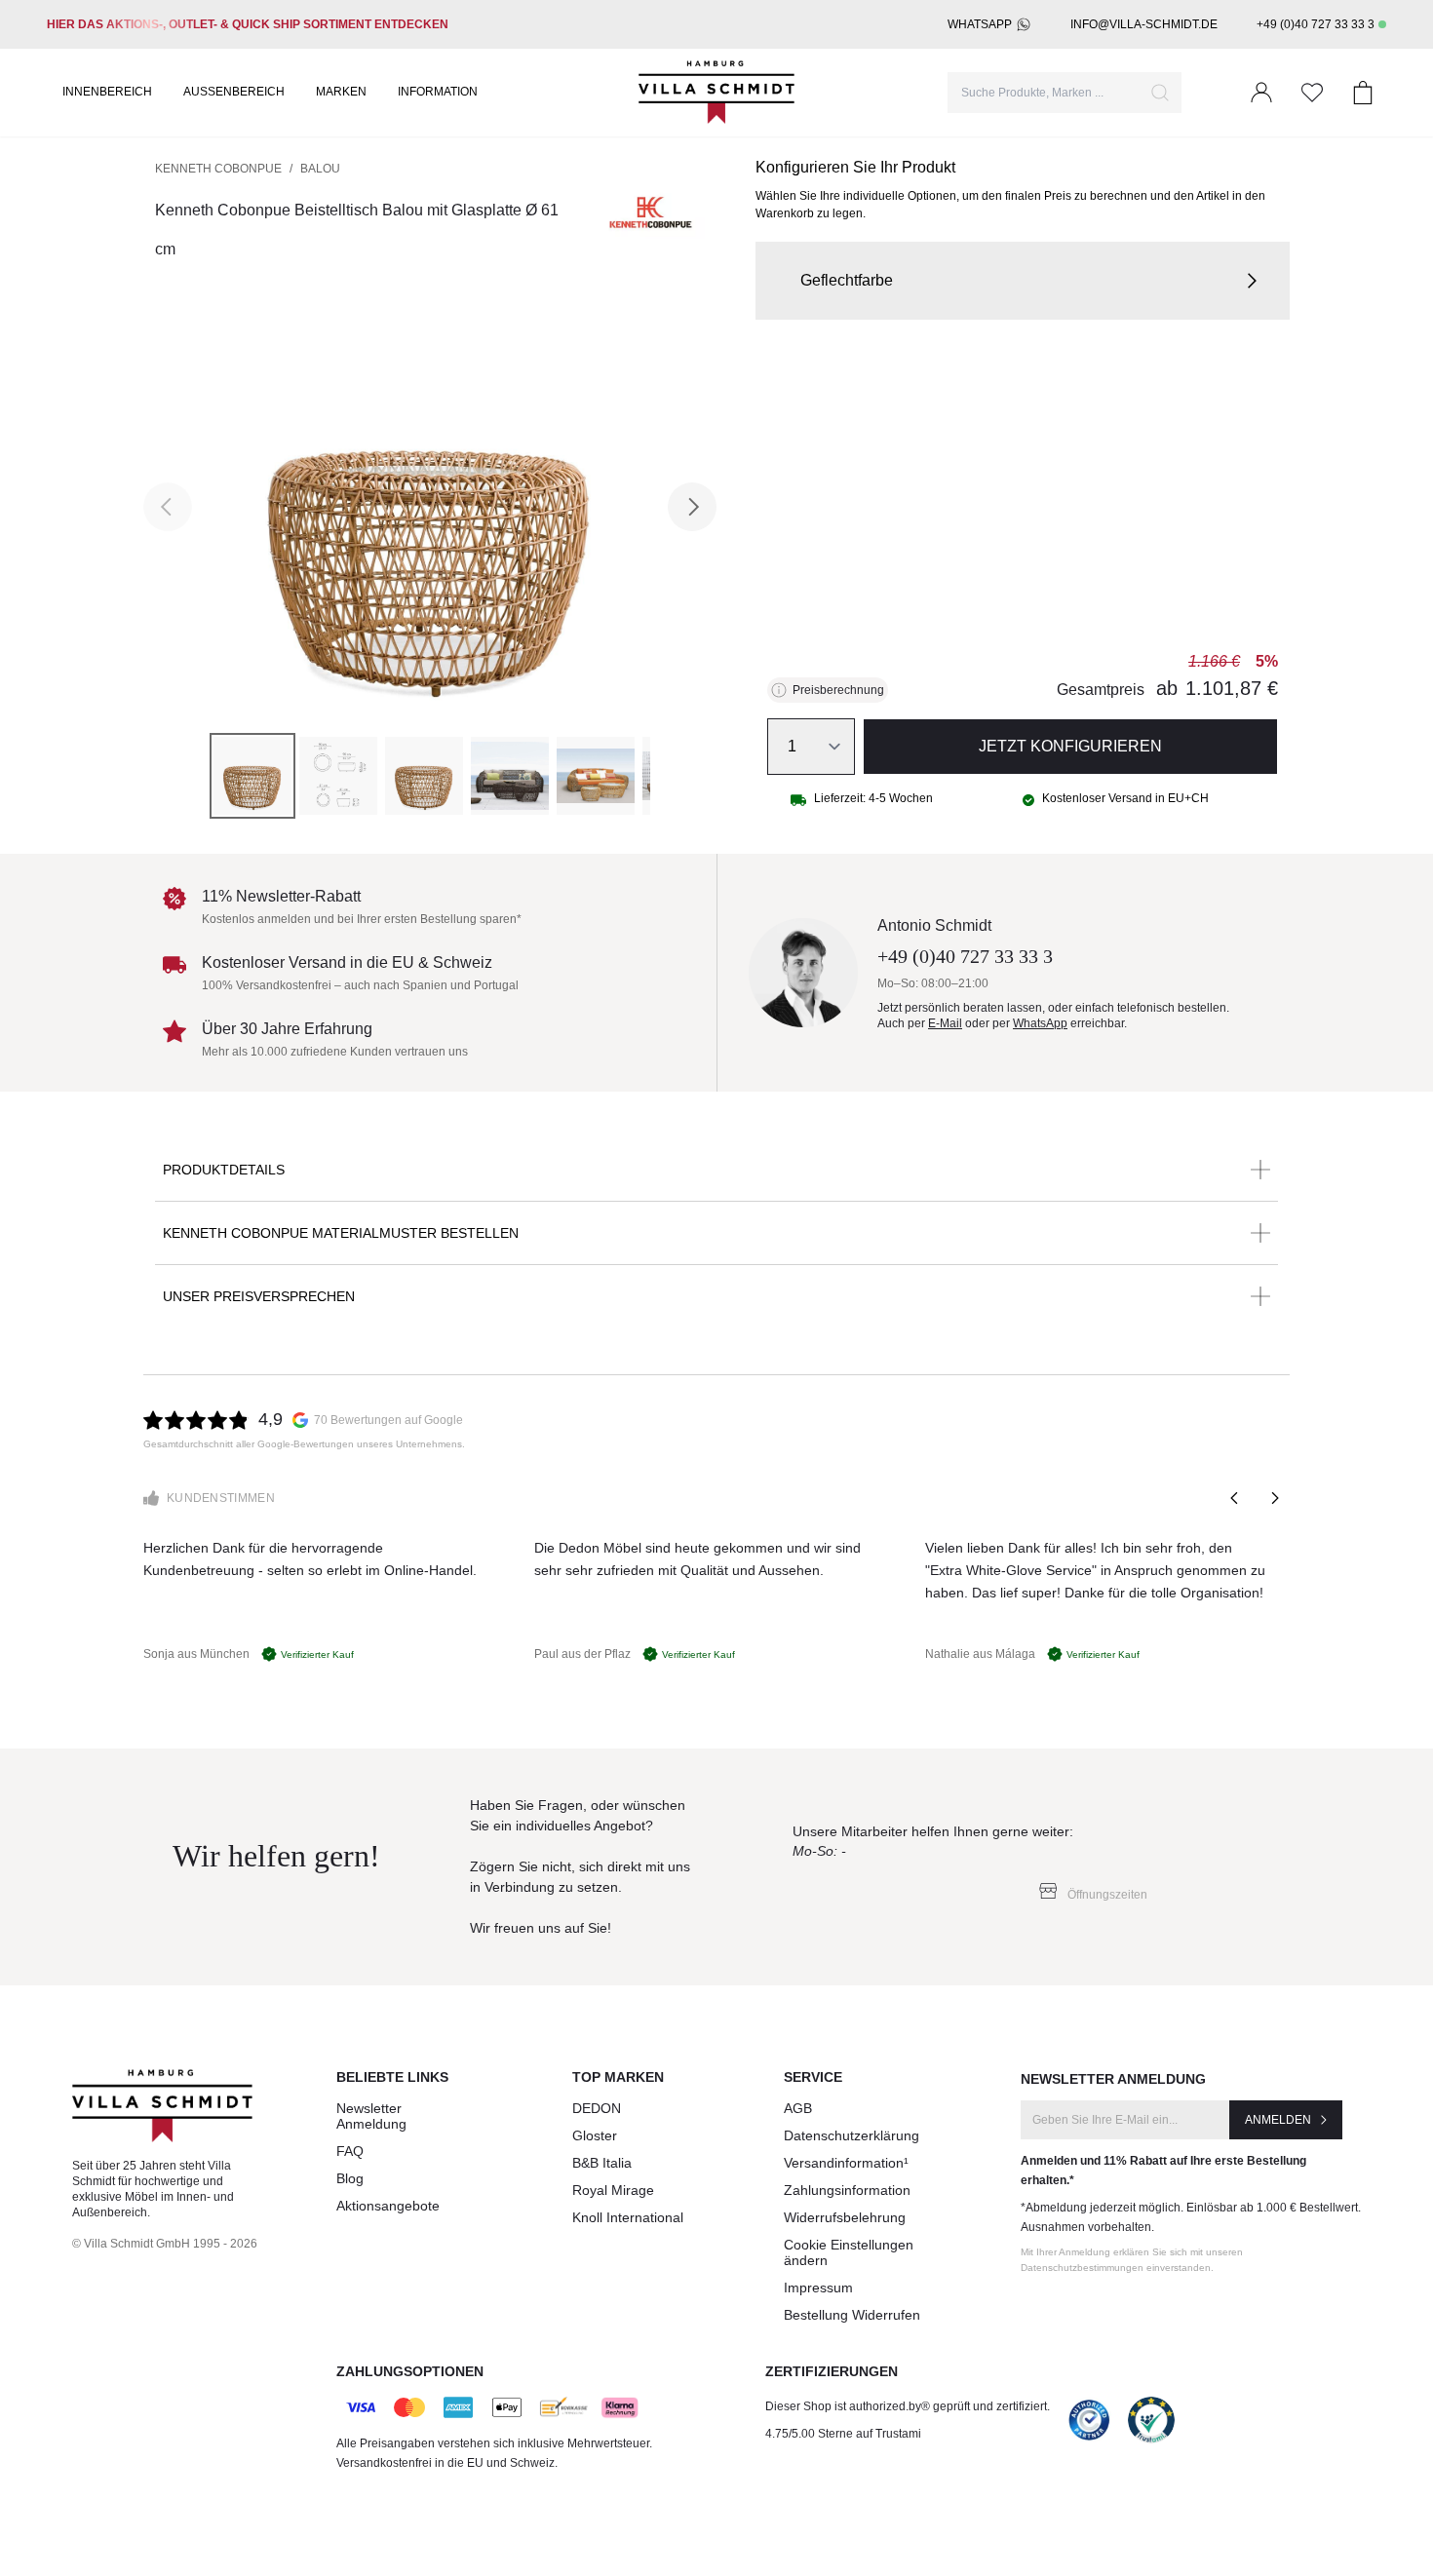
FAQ (350, 2151)
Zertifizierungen (832, 2371)
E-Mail (945, 1023)
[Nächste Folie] (1274, 1498)
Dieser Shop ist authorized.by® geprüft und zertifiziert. (908, 2406)
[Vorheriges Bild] (168, 507)
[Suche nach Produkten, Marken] (1160, 93)
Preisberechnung (838, 690)
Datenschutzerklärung (852, 2135)
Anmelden (1278, 2120)
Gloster (595, 2135)
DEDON (597, 2108)
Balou (320, 169)
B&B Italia (602, 2163)
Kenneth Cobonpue (218, 169)
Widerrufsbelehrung (845, 2217)
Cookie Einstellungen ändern (849, 2252)
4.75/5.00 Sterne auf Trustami (843, 2434)
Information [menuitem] (438, 92)
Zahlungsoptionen (410, 2371)
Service (813, 2077)
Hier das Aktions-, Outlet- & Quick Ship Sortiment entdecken (248, 24)
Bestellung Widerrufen (852, 2315)
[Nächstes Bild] (692, 507)
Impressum (818, 2288)
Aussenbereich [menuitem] (234, 92)
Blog (350, 2178)
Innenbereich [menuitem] (107, 92)
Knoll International (628, 2217)
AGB (798, 2108)
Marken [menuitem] (341, 92)
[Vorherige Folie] (1235, 1498)
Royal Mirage (613, 2190)
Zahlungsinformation (847, 2190)
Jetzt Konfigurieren (1070, 746)
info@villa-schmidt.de (1144, 24)
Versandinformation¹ (846, 2163)
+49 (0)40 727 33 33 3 (1316, 24)
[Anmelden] (1261, 93)
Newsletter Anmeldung (371, 2116)
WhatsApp (980, 24)
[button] (1023, 281)
